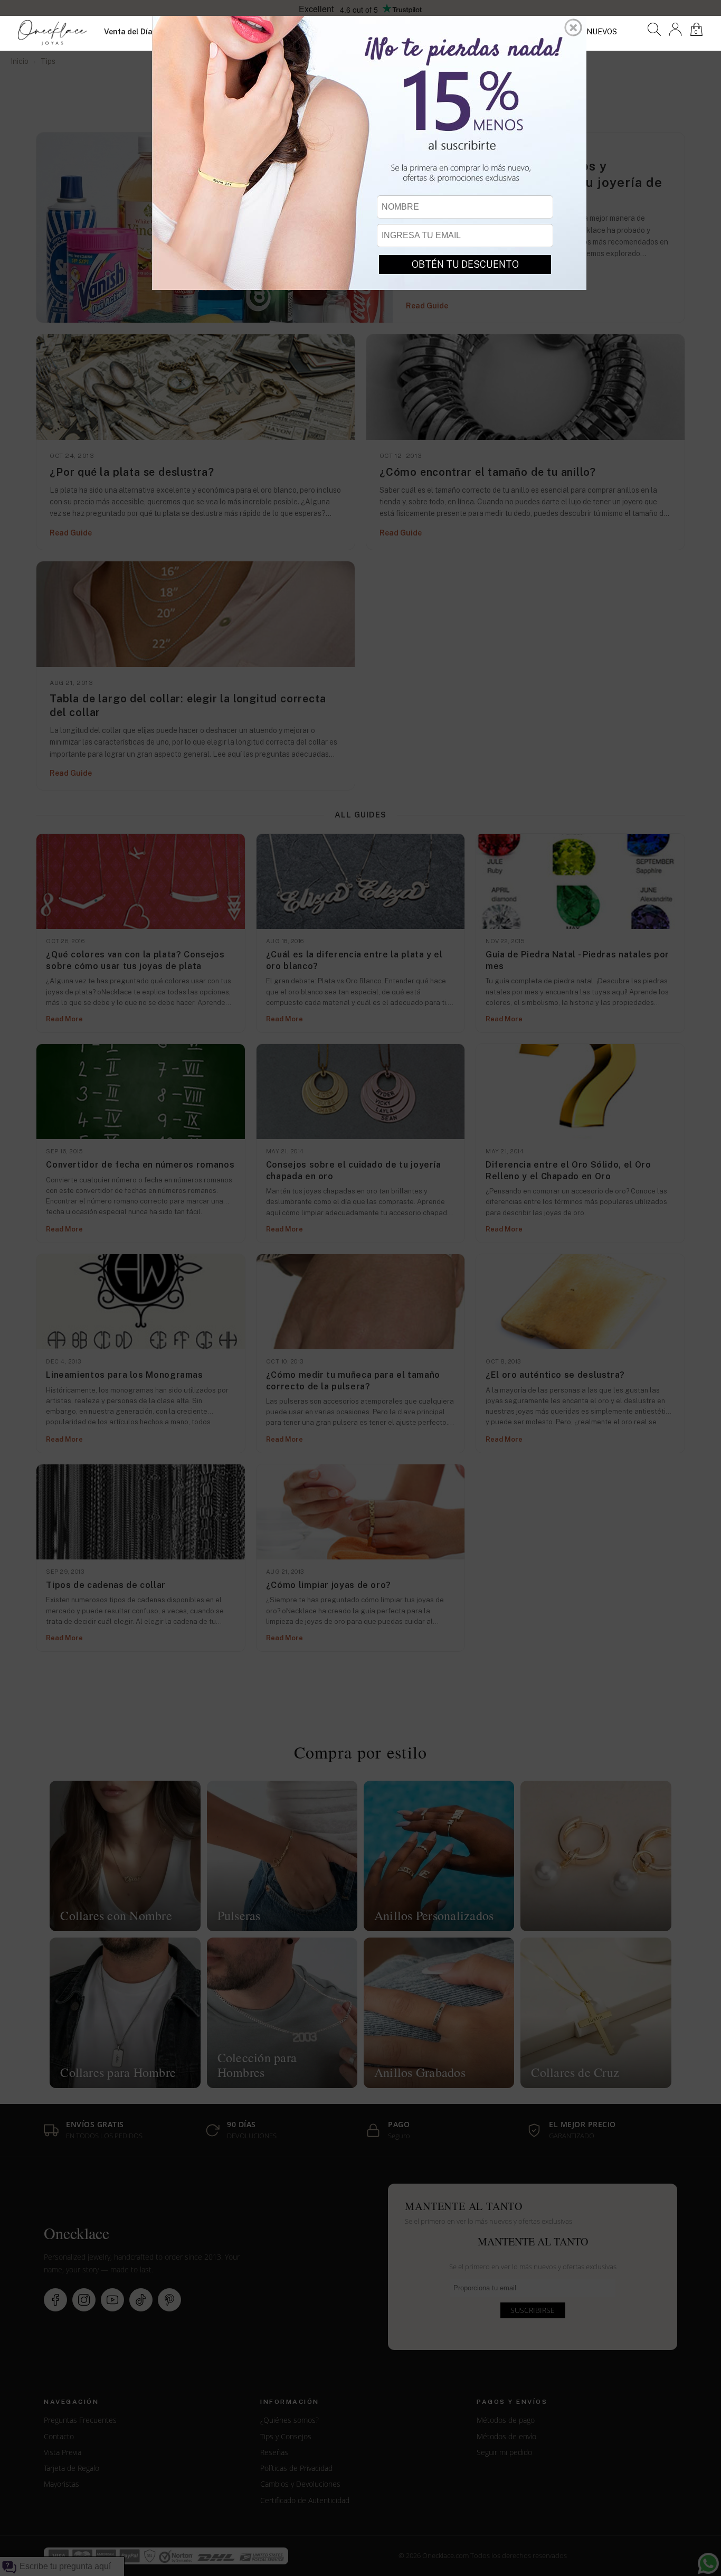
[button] (573, 27)
